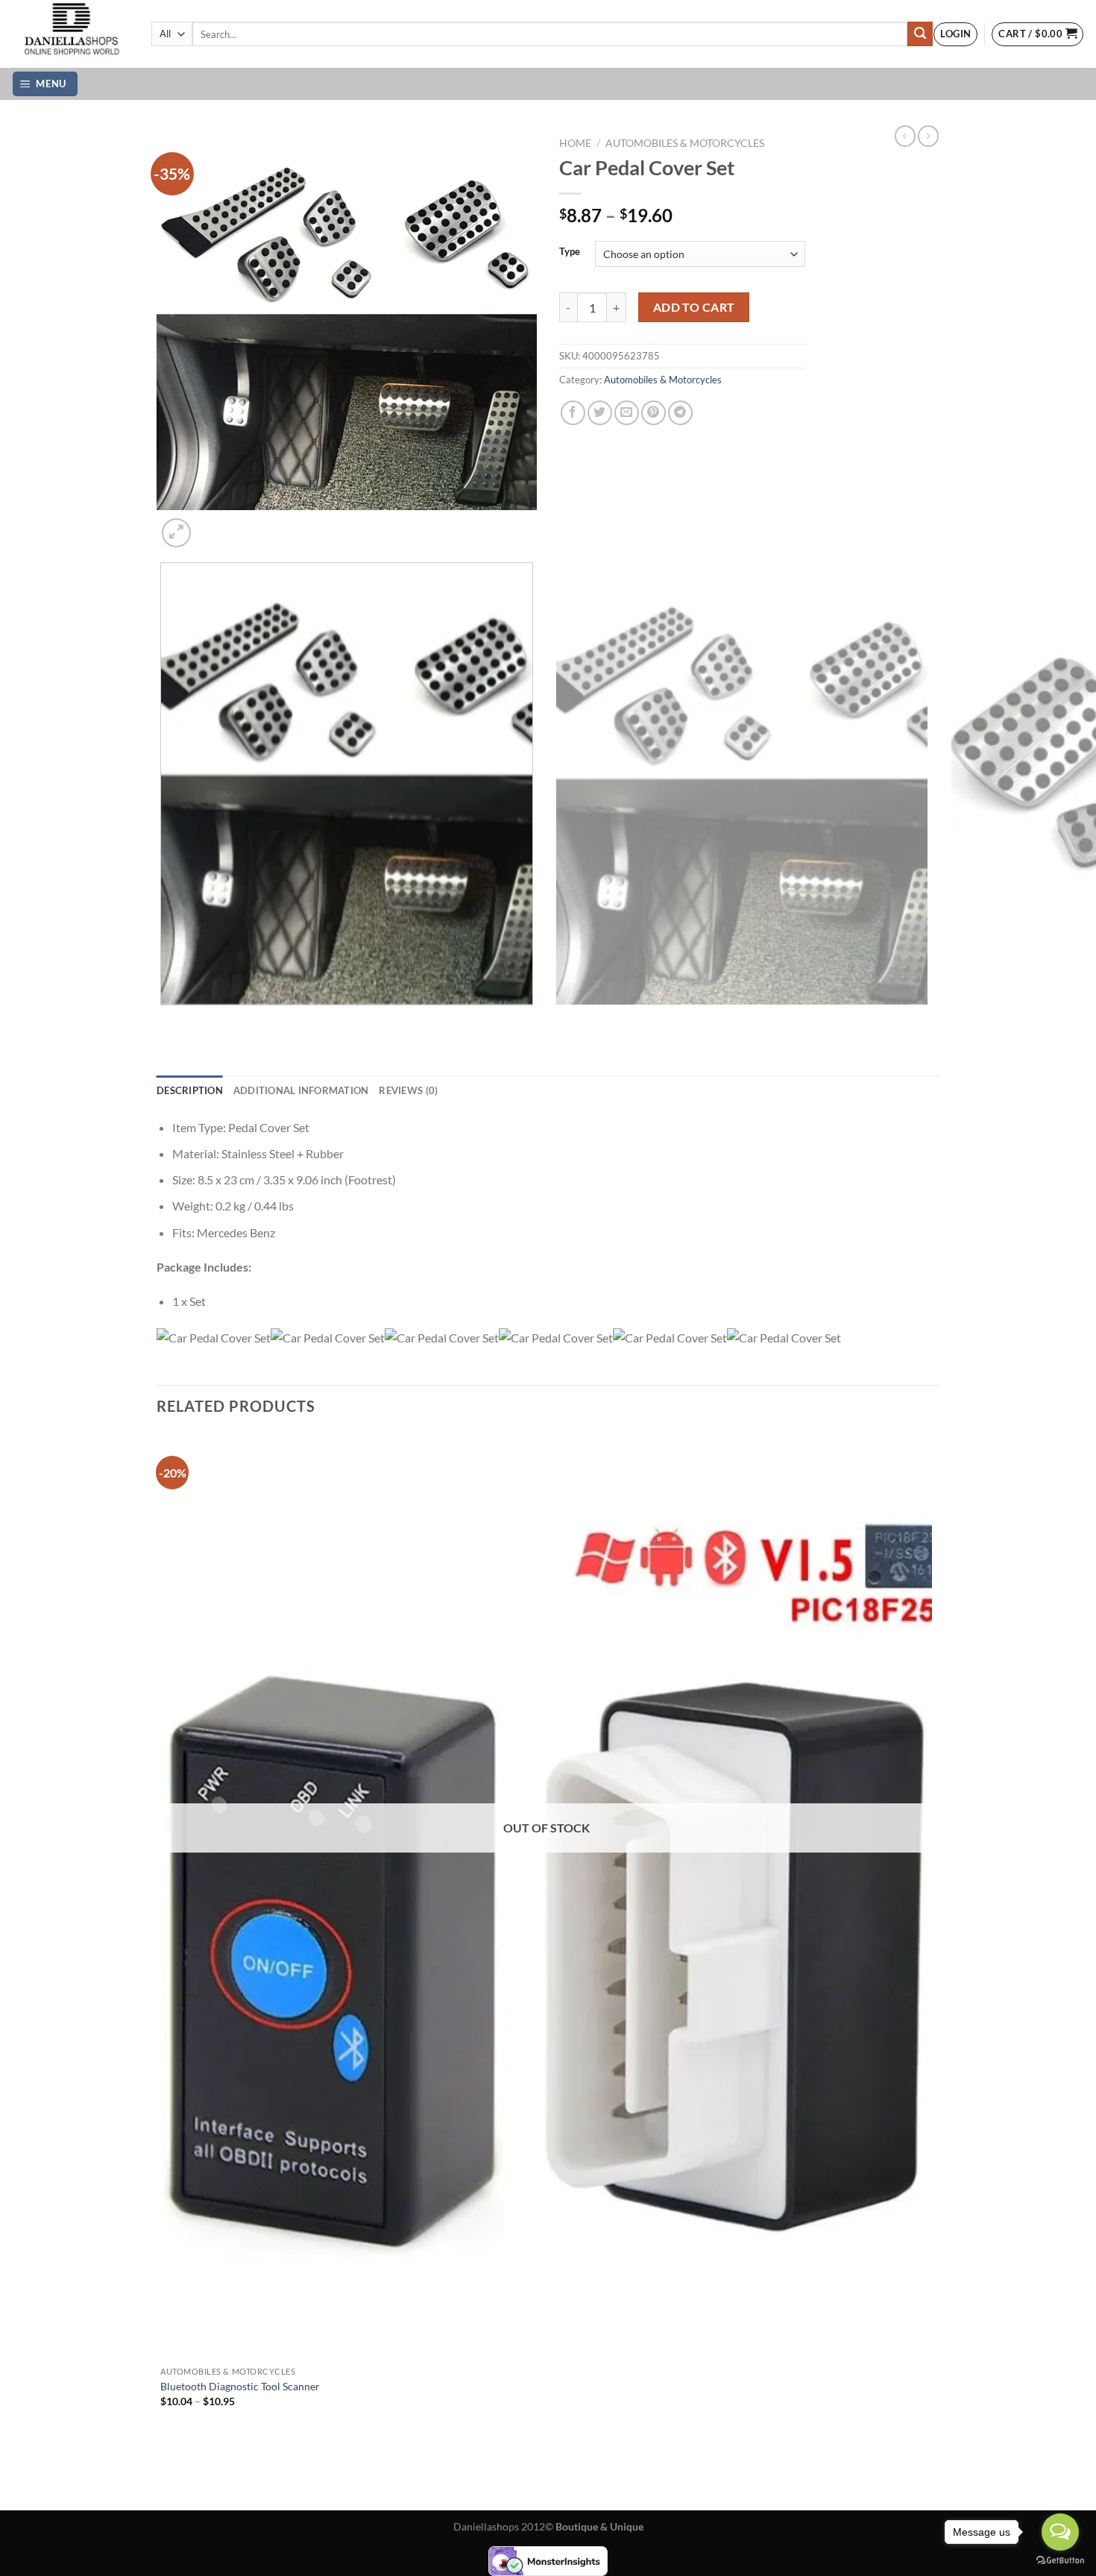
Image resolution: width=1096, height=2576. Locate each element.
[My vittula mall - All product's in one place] (70, 34)
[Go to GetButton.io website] (1060, 2561)
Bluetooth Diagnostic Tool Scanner (240, 2386)
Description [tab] (190, 1090)
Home (575, 143)
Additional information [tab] (301, 1090)
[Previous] (164, 1020)
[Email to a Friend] (627, 413)
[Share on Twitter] (600, 413)
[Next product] (905, 136)
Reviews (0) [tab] (408, 1090)
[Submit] (920, 34)
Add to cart (694, 307)
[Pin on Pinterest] (653, 413)
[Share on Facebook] (573, 413)
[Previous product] (928, 136)
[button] (955, 34)
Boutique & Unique (599, 2526)
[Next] (212, 525)
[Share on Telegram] (680, 413)
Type (570, 252)
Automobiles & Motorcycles (685, 143)
